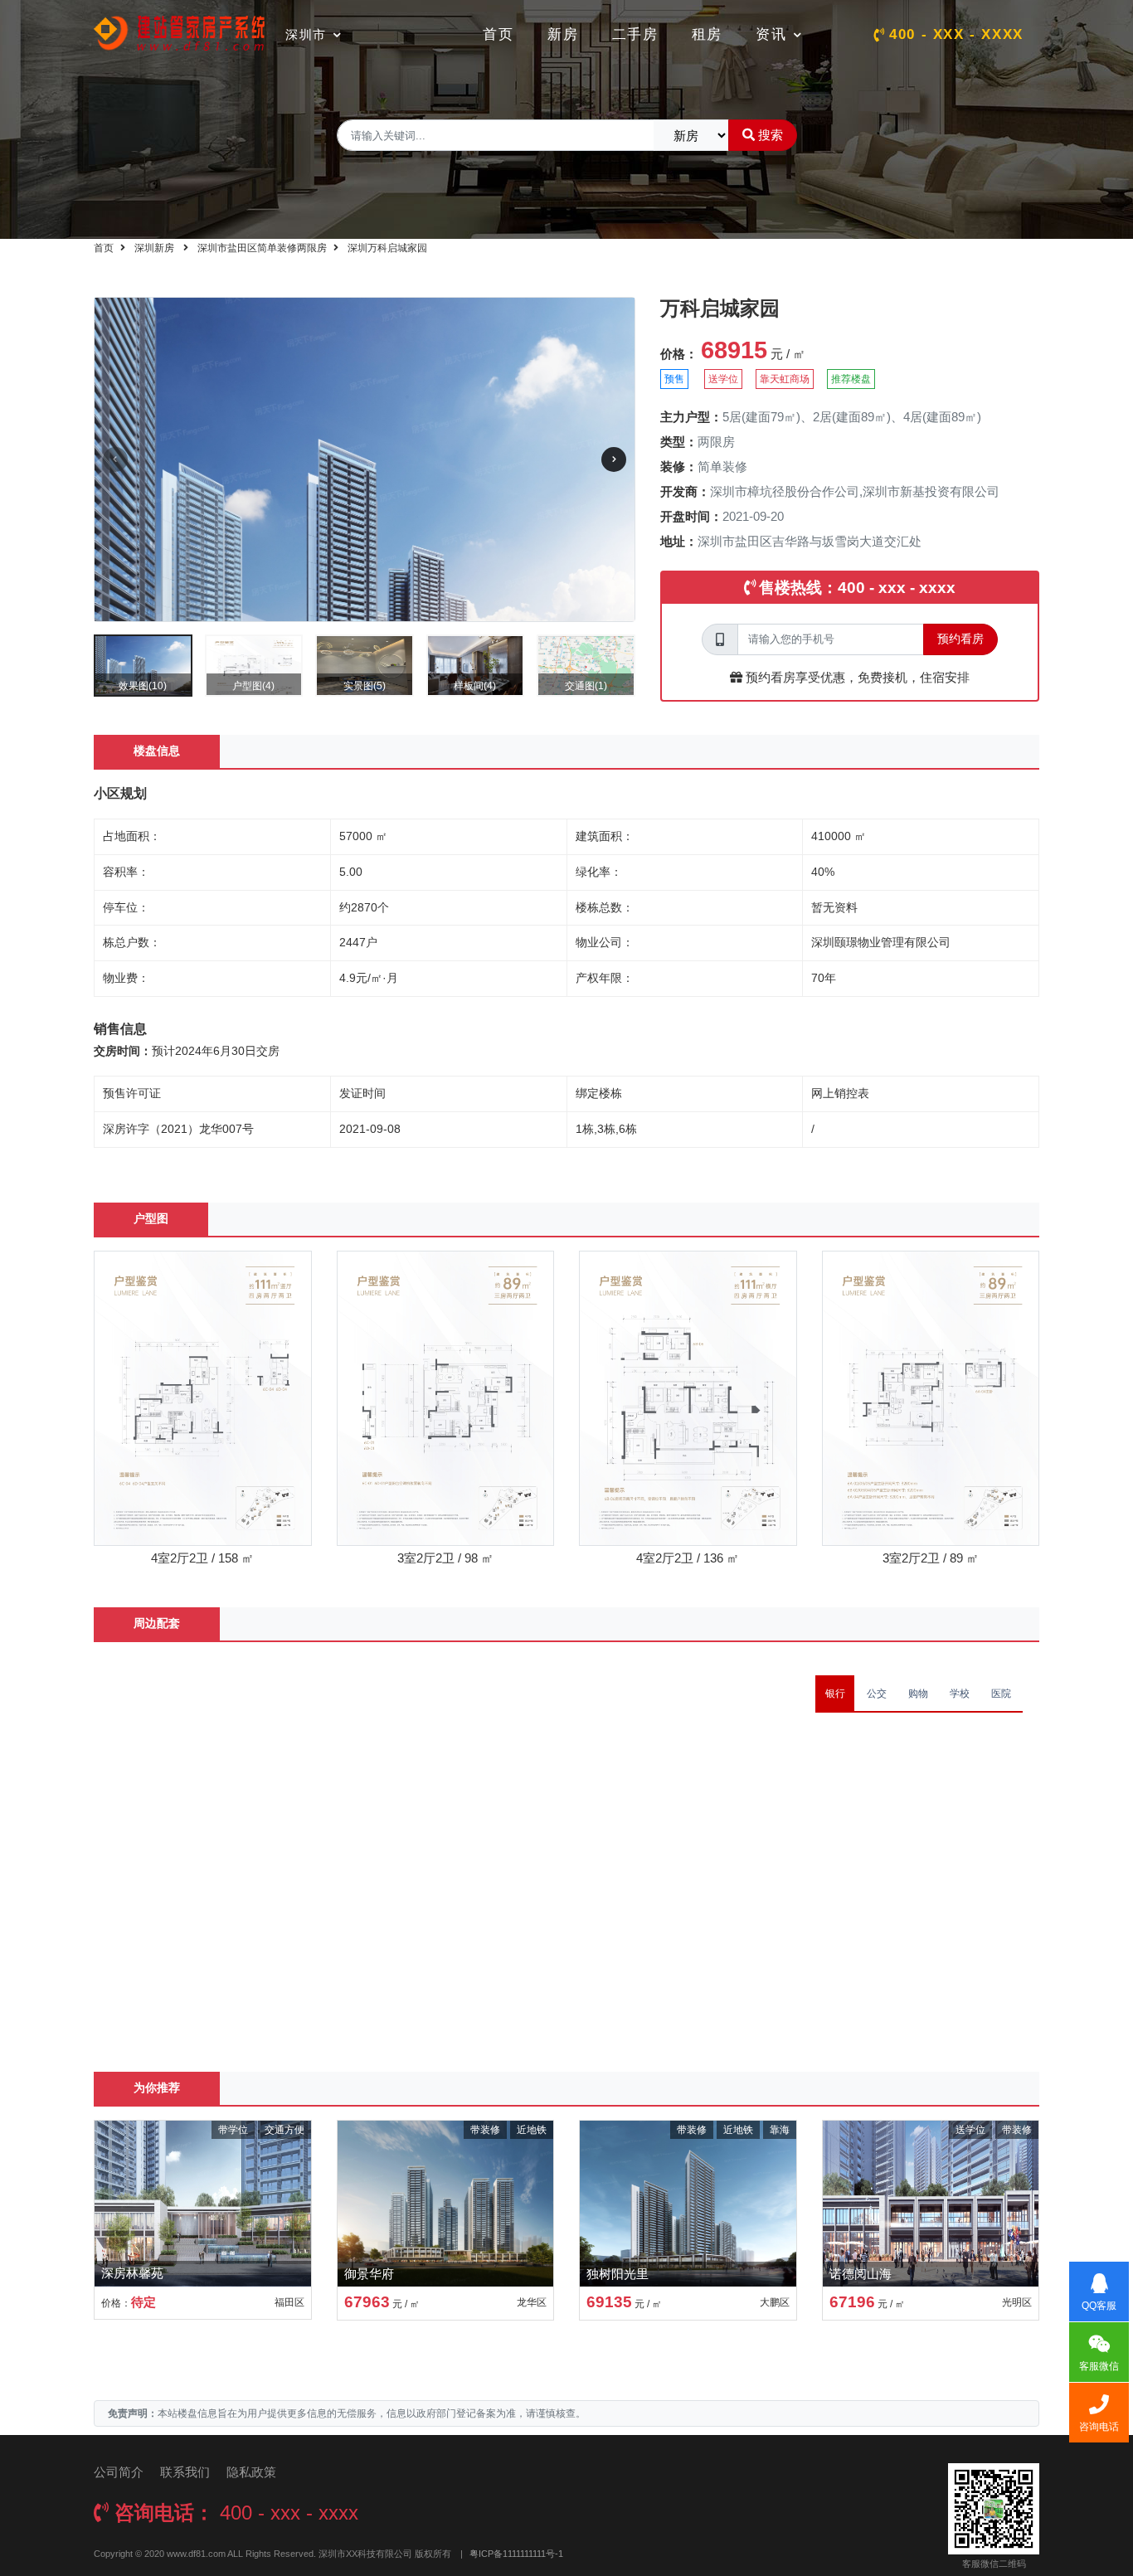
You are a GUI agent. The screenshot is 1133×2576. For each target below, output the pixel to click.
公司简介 (119, 2472)
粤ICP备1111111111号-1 (516, 2554)
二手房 (635, 34)
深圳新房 (154, 248)
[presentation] (115, 459)
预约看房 (960, 639)
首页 (498, 34)
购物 (918, 1694)
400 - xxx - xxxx (956, 34)
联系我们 (185, 2472)
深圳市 (306, 34)
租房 (707, 34)
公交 (877, 1694)
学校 (960, 1694)
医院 (1001, 1694)
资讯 (771, 34)
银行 (835, 1694)
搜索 (771, 135)
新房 (563, 34)
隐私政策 (251, 2472)
